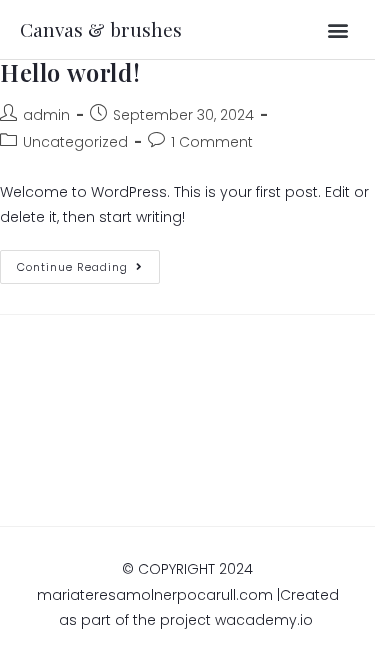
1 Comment (212, 142)
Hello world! (70, 72)
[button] (338, 29)
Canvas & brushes (101, 29)
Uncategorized (75, 142)
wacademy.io (266, 620)
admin (46, 115)
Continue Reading (88, 262)
